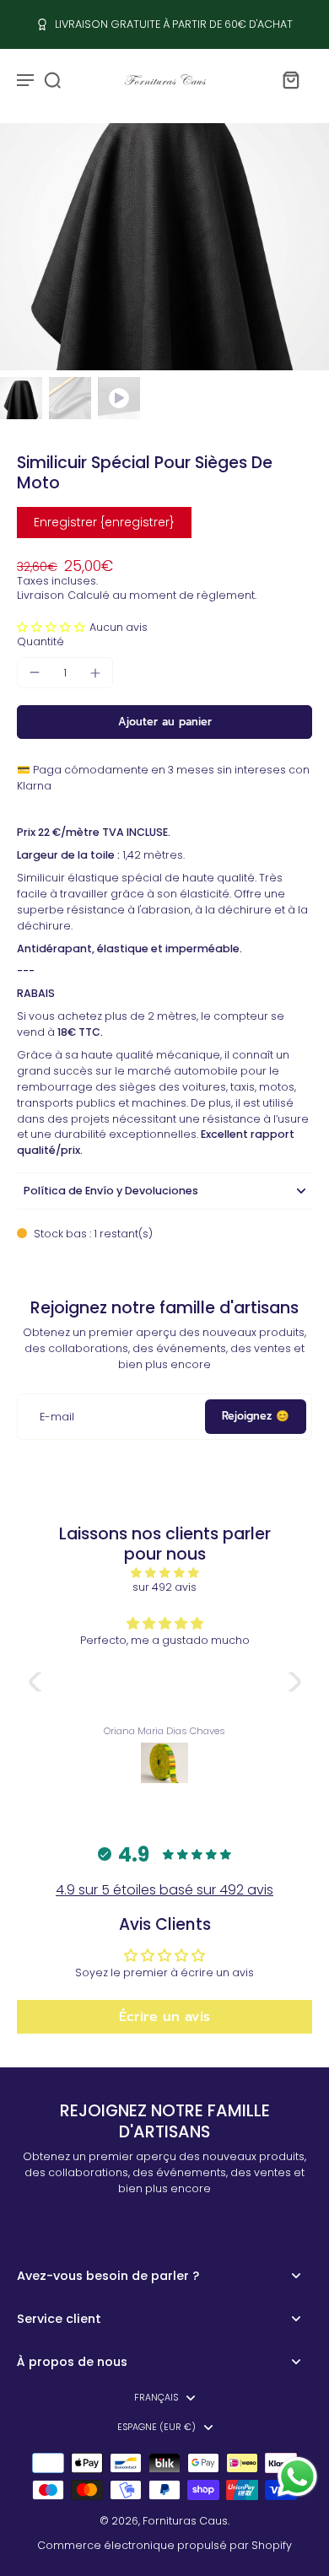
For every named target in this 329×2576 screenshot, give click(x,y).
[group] (164, 247)
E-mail (57, 1417)
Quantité (40, 641)
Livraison (40, 595)
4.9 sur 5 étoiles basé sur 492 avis (164, 1890)
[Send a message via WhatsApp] (297, 2477)
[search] (52, 79)
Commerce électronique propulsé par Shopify (164, 2545)
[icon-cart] (290, 79)
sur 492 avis (164, 1587)
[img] (165, 1573)
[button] (53, 627)
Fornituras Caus (185, 2521)
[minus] (35, 672)
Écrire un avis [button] (164, 2017)
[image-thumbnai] (21, 398)
